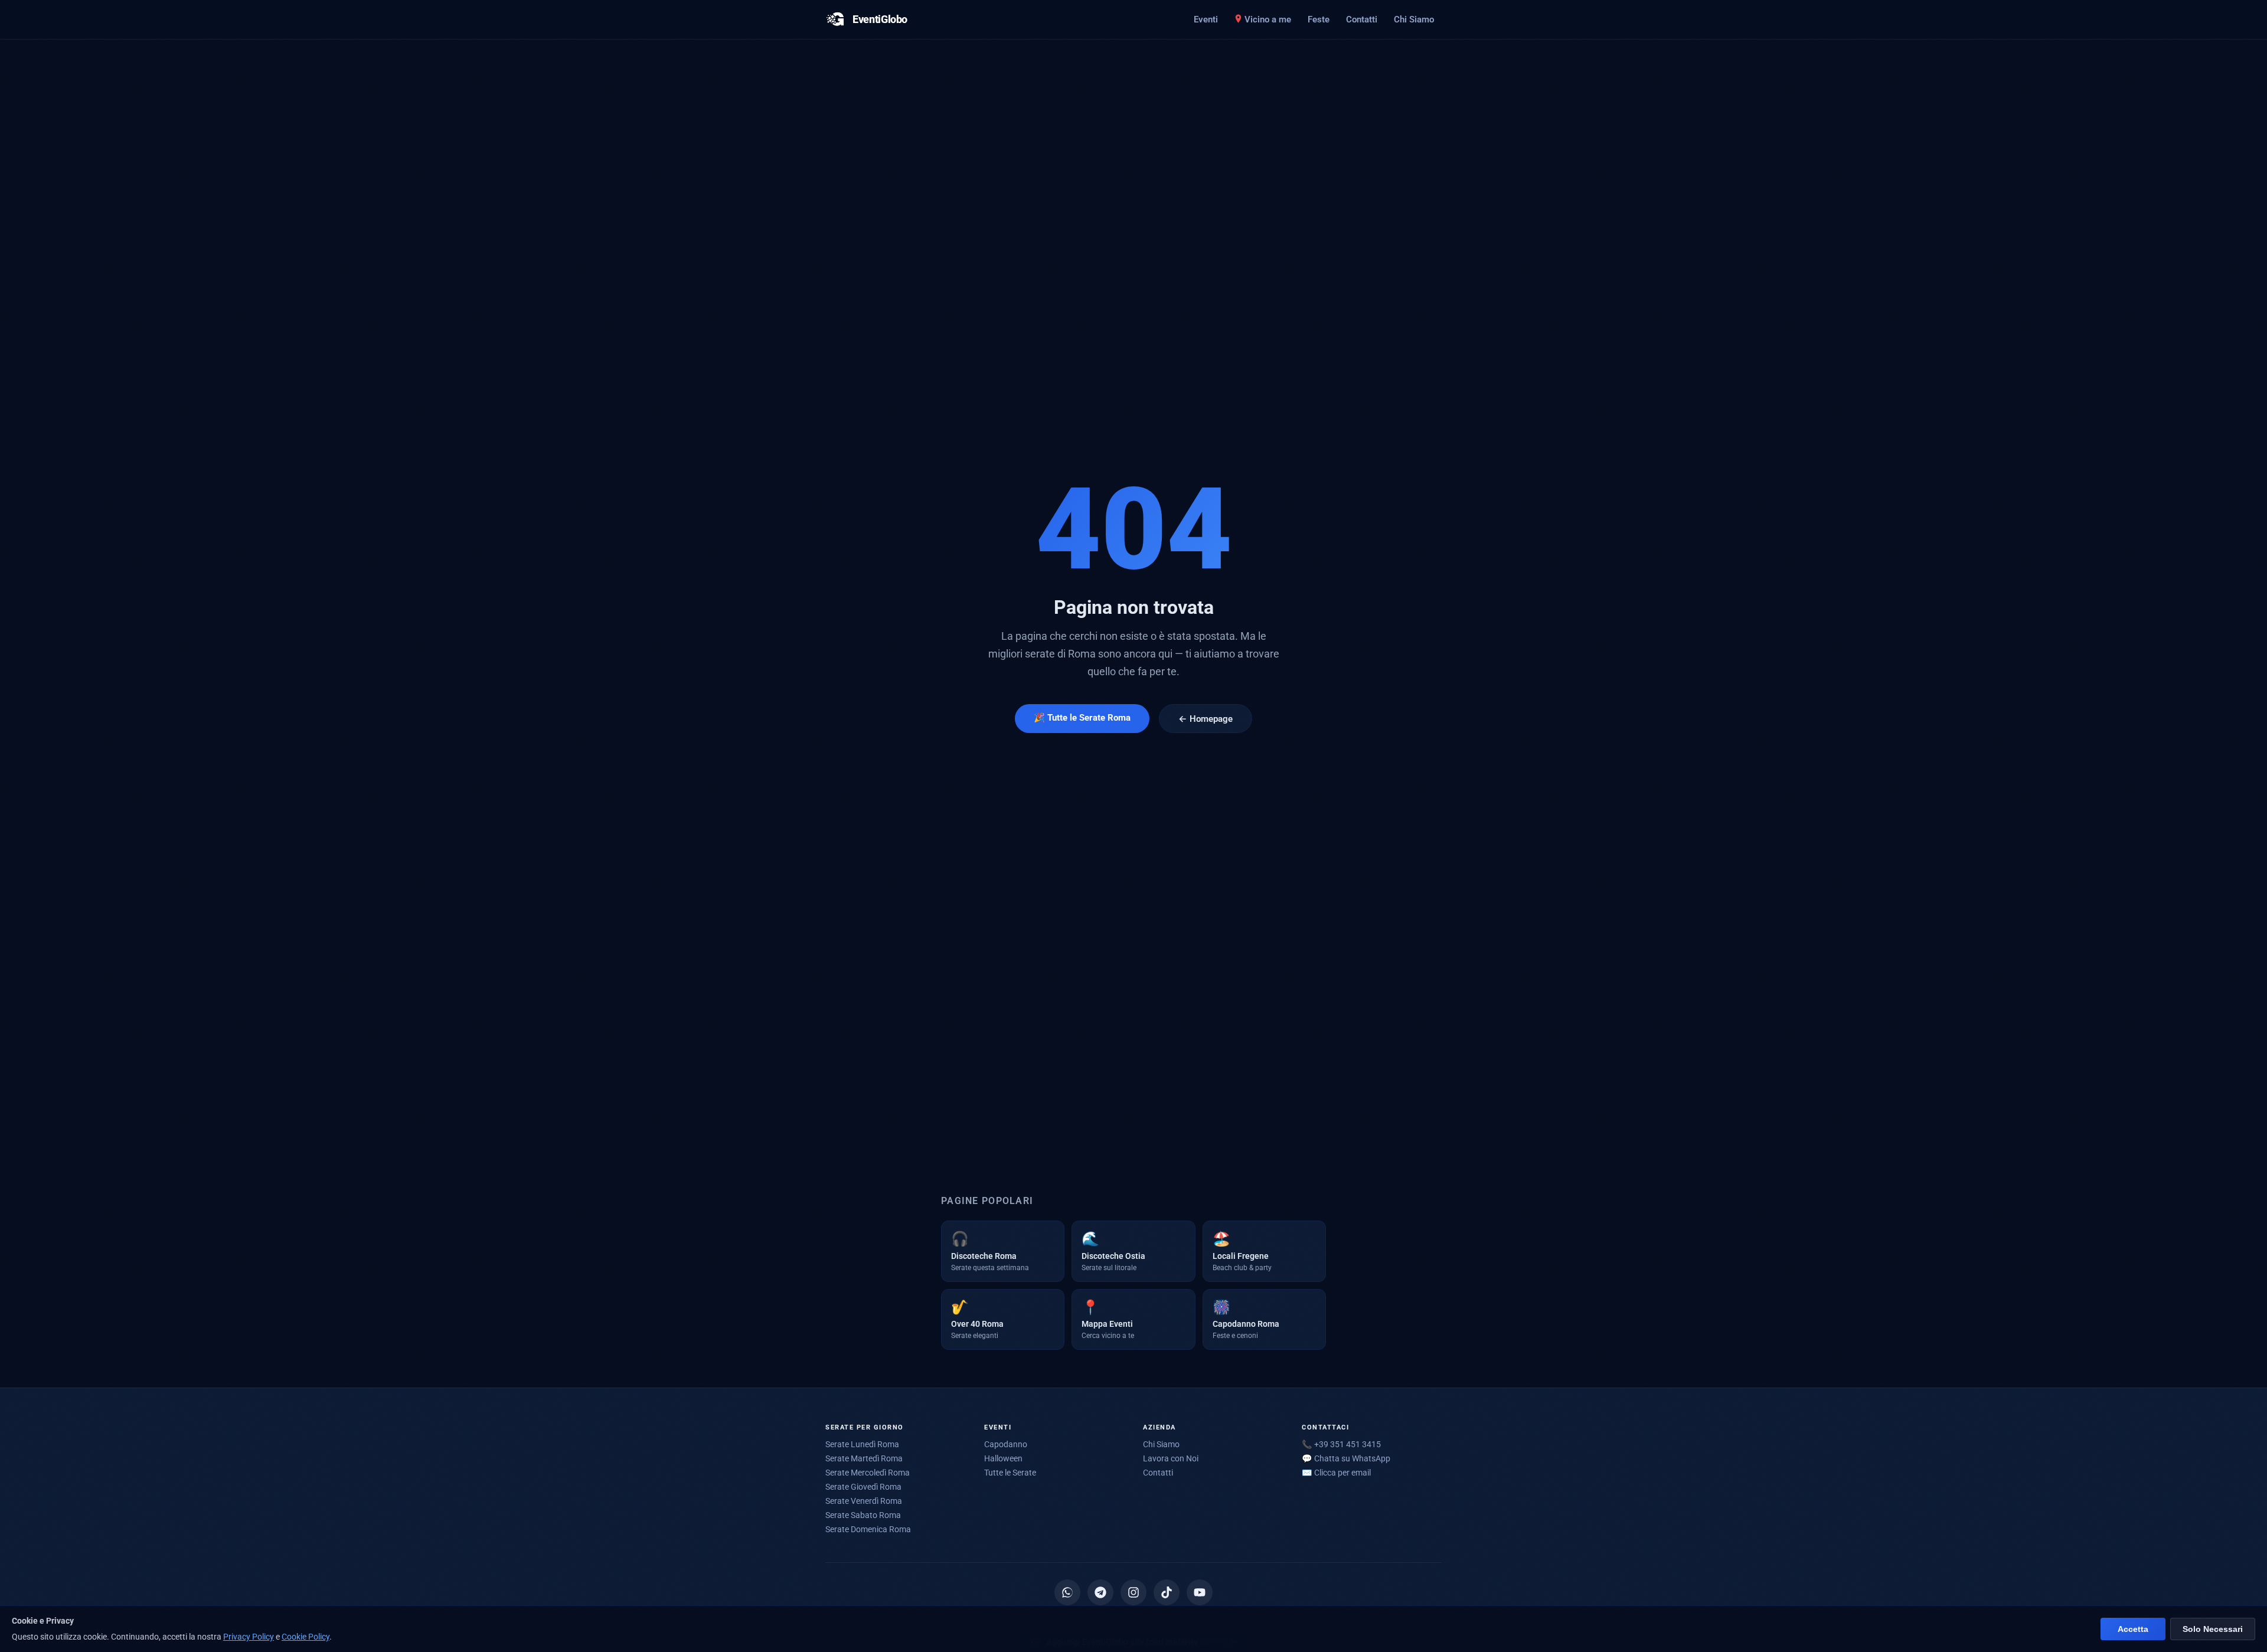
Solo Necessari (2213, 1629)
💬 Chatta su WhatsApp (1346, 1458)
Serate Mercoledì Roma (868, 1473)
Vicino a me (1268, 19)
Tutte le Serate (1010, 1473)
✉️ (1336, 1473)
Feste (1319, 19)
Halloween (1003, 1458)
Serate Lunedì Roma (862, 1444)
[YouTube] (1200, 1592)
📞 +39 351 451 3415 (1341, 1444)
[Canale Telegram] (1100, 1592)
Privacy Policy (249, 1637)
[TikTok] (1167, 1592)
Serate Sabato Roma (863, 1515)
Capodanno (1006, 1444)
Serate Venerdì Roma (864, 1501)
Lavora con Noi (1171, 1458)
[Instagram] (1133, 1592)
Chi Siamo (1414, 19)
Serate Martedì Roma (864, 1458)
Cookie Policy (306, 1637)
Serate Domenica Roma (868, 1529)
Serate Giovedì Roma (863, 1487)
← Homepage (1206, 719)
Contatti (1362, 19)
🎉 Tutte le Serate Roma (1082, 718)
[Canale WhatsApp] (1067, 1592)
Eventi (1206, 19)
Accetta (2133, 1629)
